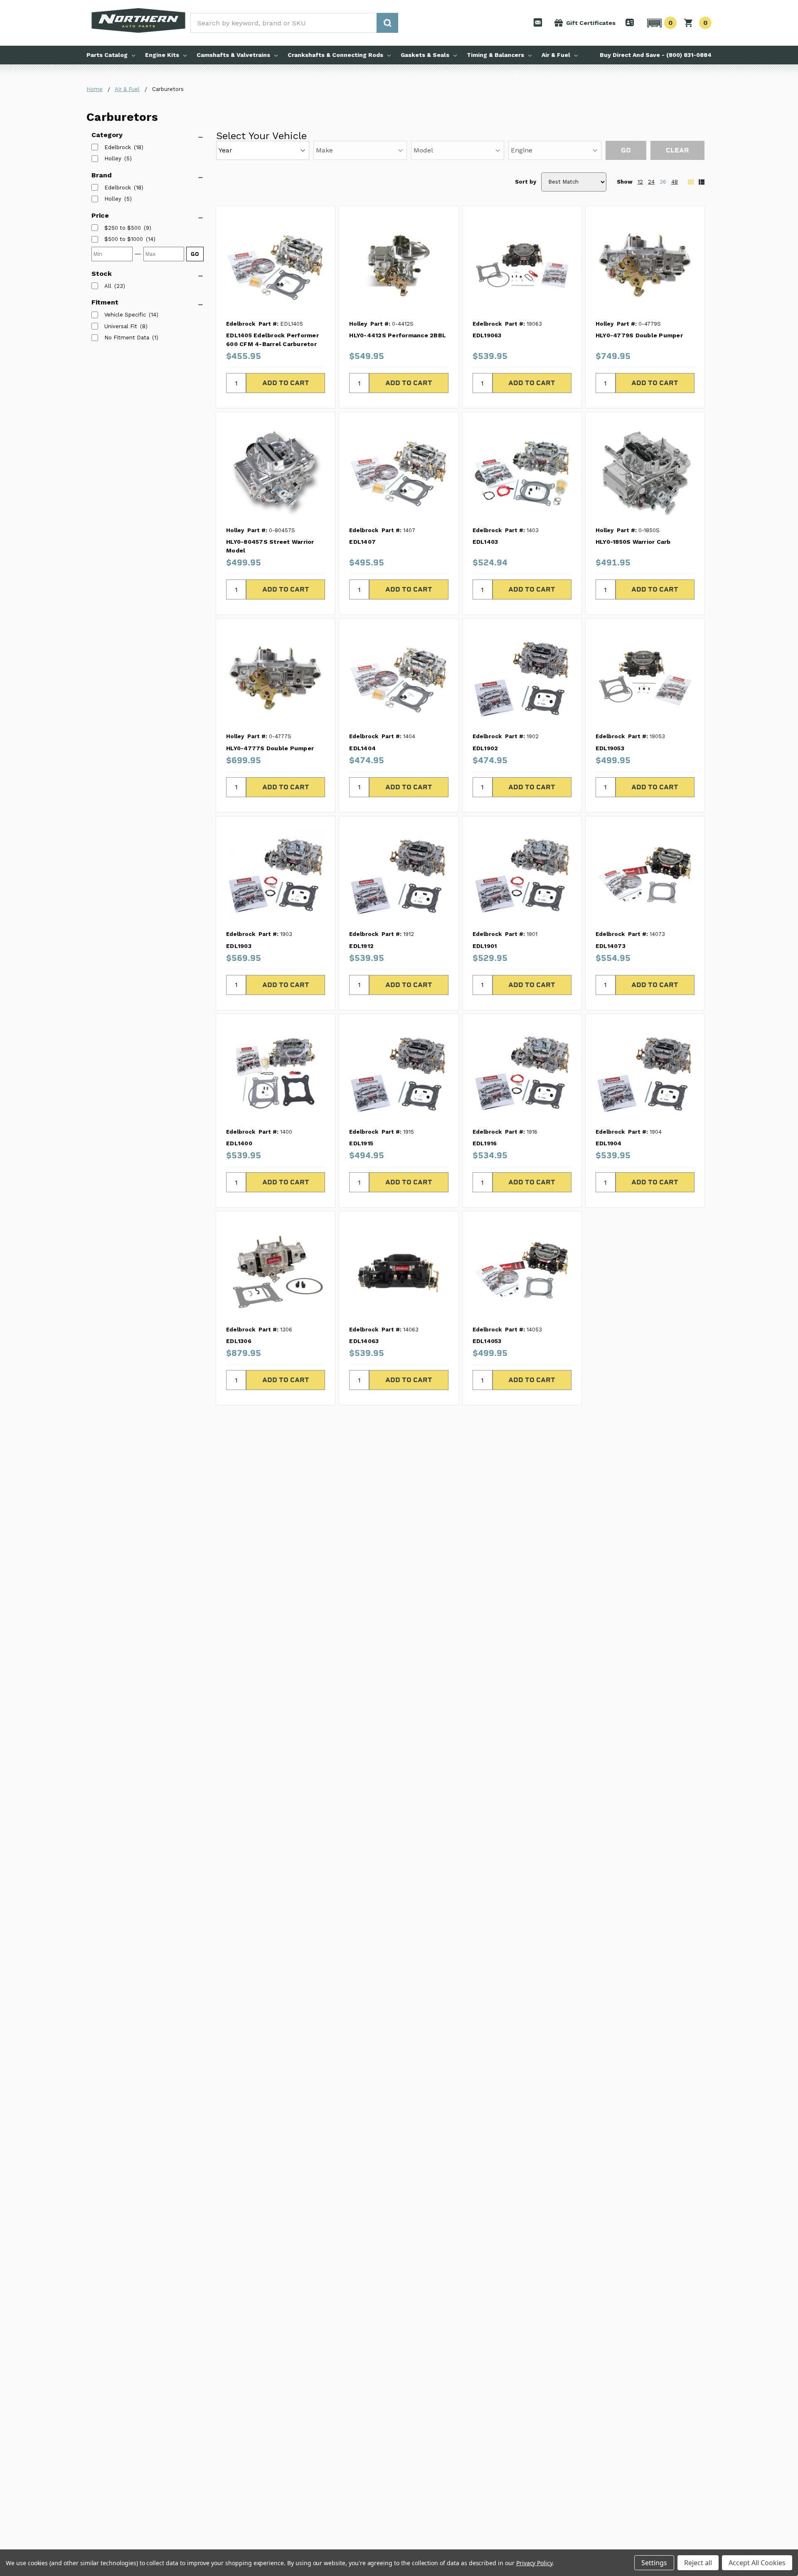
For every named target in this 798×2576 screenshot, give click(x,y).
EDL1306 (239, 1341)
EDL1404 (362, 748)
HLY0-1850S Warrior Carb (633, 542)
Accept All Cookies (757, 2563)
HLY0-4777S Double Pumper (270, 748)
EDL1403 (485, 542)
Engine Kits (162, 55)
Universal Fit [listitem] (121, 326)
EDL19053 (610, 748)
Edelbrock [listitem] (118, 147)
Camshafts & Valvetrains (233, 55)
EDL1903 (239, 946)
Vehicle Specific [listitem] (125, 315)
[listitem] (123, 228)
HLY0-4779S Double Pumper (639, 335)
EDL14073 (611, 946)
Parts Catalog (107, 55)
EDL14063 (364, 1341)
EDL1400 (239, 1143)
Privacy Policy (534, 2563)
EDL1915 (361, 1143)
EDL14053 (487, 1341)
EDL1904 (609, 1143)
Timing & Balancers (495, 55)
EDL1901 (485, 946)
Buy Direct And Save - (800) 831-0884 (656, 55)
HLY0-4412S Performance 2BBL (398, 335)
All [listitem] (108, 286)
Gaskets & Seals (425, 55)
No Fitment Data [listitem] (127, 338)
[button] (661, 23)
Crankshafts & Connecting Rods (335, 55)
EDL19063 (487, 335)
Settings (654, 2563)
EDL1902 (485, 748)
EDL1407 (362, 542)
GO (195, 254)
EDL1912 (361, 946)
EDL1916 (485, 1143)
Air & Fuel (556, 55)
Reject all (698, 2563)
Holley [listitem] (113, 158)
